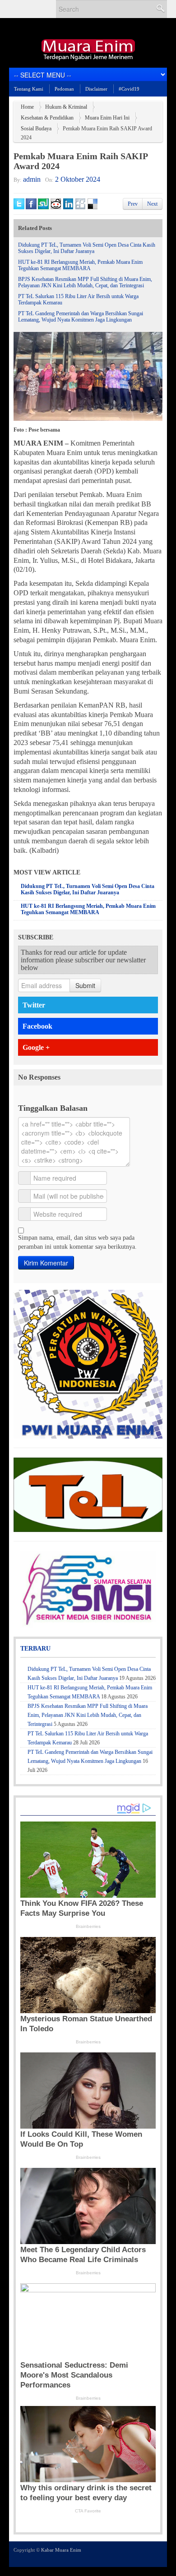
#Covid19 (129, 89)
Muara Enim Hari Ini (107, 118)
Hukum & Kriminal (66, 107)
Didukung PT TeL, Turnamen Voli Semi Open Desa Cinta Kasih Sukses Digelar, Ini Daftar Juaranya (87, 248)
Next (152, 204)
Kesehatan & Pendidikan (47, 118)
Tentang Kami (29, 89)
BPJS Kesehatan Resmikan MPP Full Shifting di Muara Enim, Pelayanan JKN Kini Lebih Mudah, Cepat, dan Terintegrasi (85, 282)
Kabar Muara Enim (61, 2550)
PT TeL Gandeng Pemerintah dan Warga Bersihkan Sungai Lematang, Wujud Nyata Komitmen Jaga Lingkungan (81, 317)
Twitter (34, 1005)
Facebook (37, 1026)
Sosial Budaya (36, 129)
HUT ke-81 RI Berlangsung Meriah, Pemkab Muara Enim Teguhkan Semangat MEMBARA (80, 265)
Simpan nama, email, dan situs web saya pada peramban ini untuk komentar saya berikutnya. (77, 1242)
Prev (133, 204)
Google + (36, 1047)
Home (27, 107)
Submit (85, 985)
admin (32, 179)
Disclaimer (96, 89)
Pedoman (64, 89)
